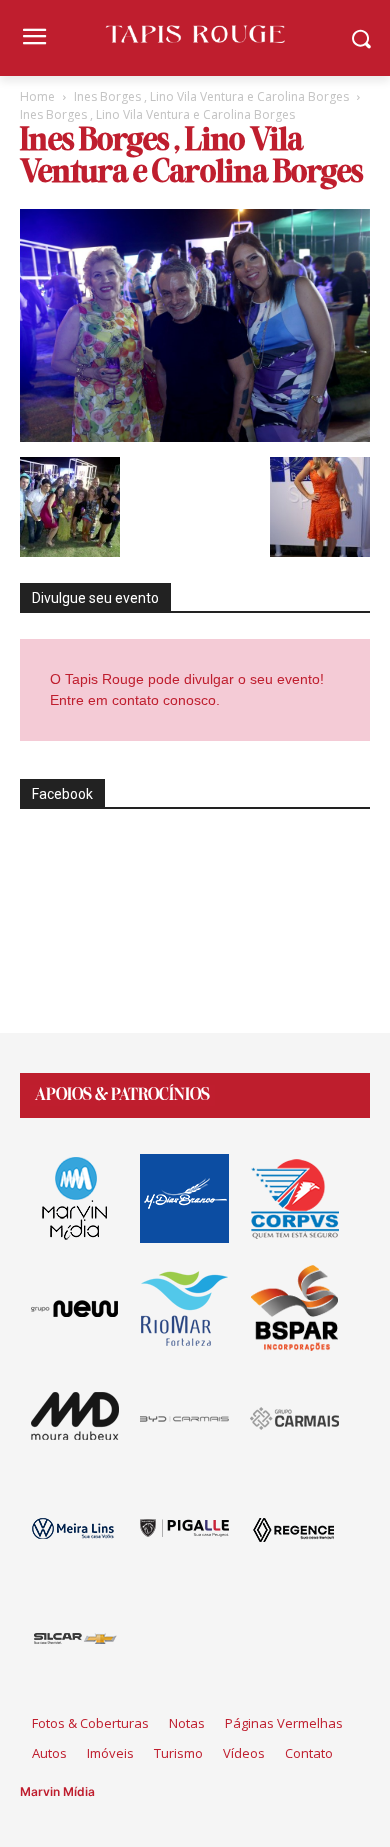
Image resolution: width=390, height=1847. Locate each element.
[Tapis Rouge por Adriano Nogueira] (195, 34)
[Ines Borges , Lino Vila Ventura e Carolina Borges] (195, 436)
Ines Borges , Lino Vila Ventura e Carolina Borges (211, 96)
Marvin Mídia (57, 1791)
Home (37, 96)
